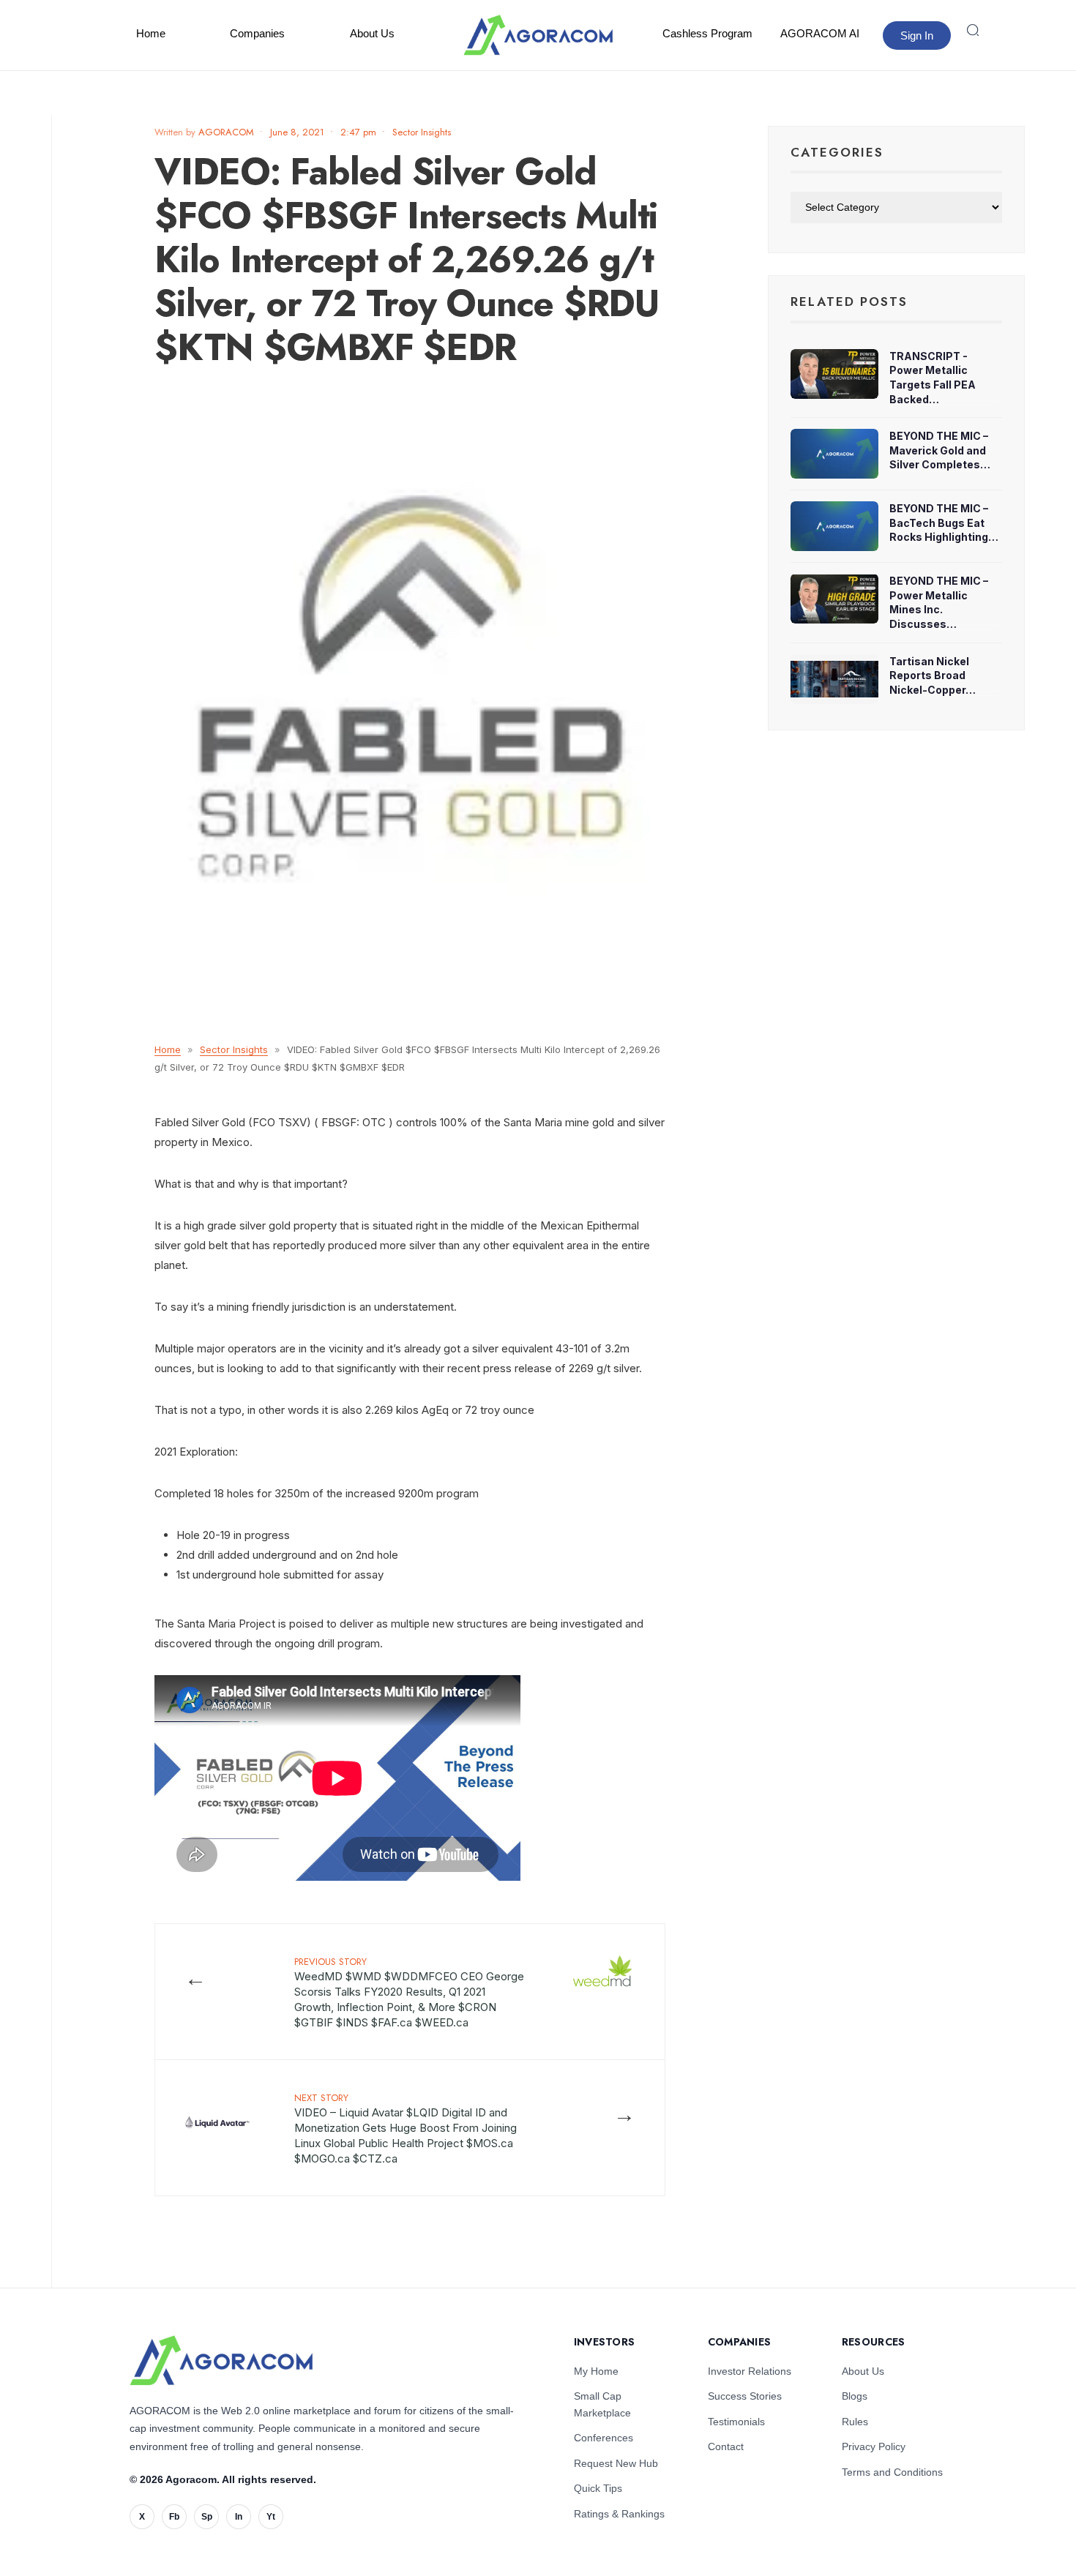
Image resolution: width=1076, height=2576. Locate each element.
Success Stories (745, 2396)
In (239, 2517)
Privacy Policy (874, 2446)
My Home (596, 2371)
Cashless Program (707, 33)
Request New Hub (616, 2463)
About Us (372, 33)
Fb (174, 2517)
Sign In (917, 35)
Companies (257, 33)
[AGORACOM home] (538, 35)
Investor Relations (750, 2371)
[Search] (973, 30)
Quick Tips (598, 2488)
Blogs (855, 2396)
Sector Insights (422, 132)
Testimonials (736, 2422)
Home (151, 33)
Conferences (604, 2438)
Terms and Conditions (892, 2472)
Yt (271, 2517)
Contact (726, 2446)
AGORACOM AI (820, 33)
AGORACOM (226, 132)
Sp (207, 2517)
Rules (855, 2422)
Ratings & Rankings (619, 2514)
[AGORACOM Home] (221, 2360)
